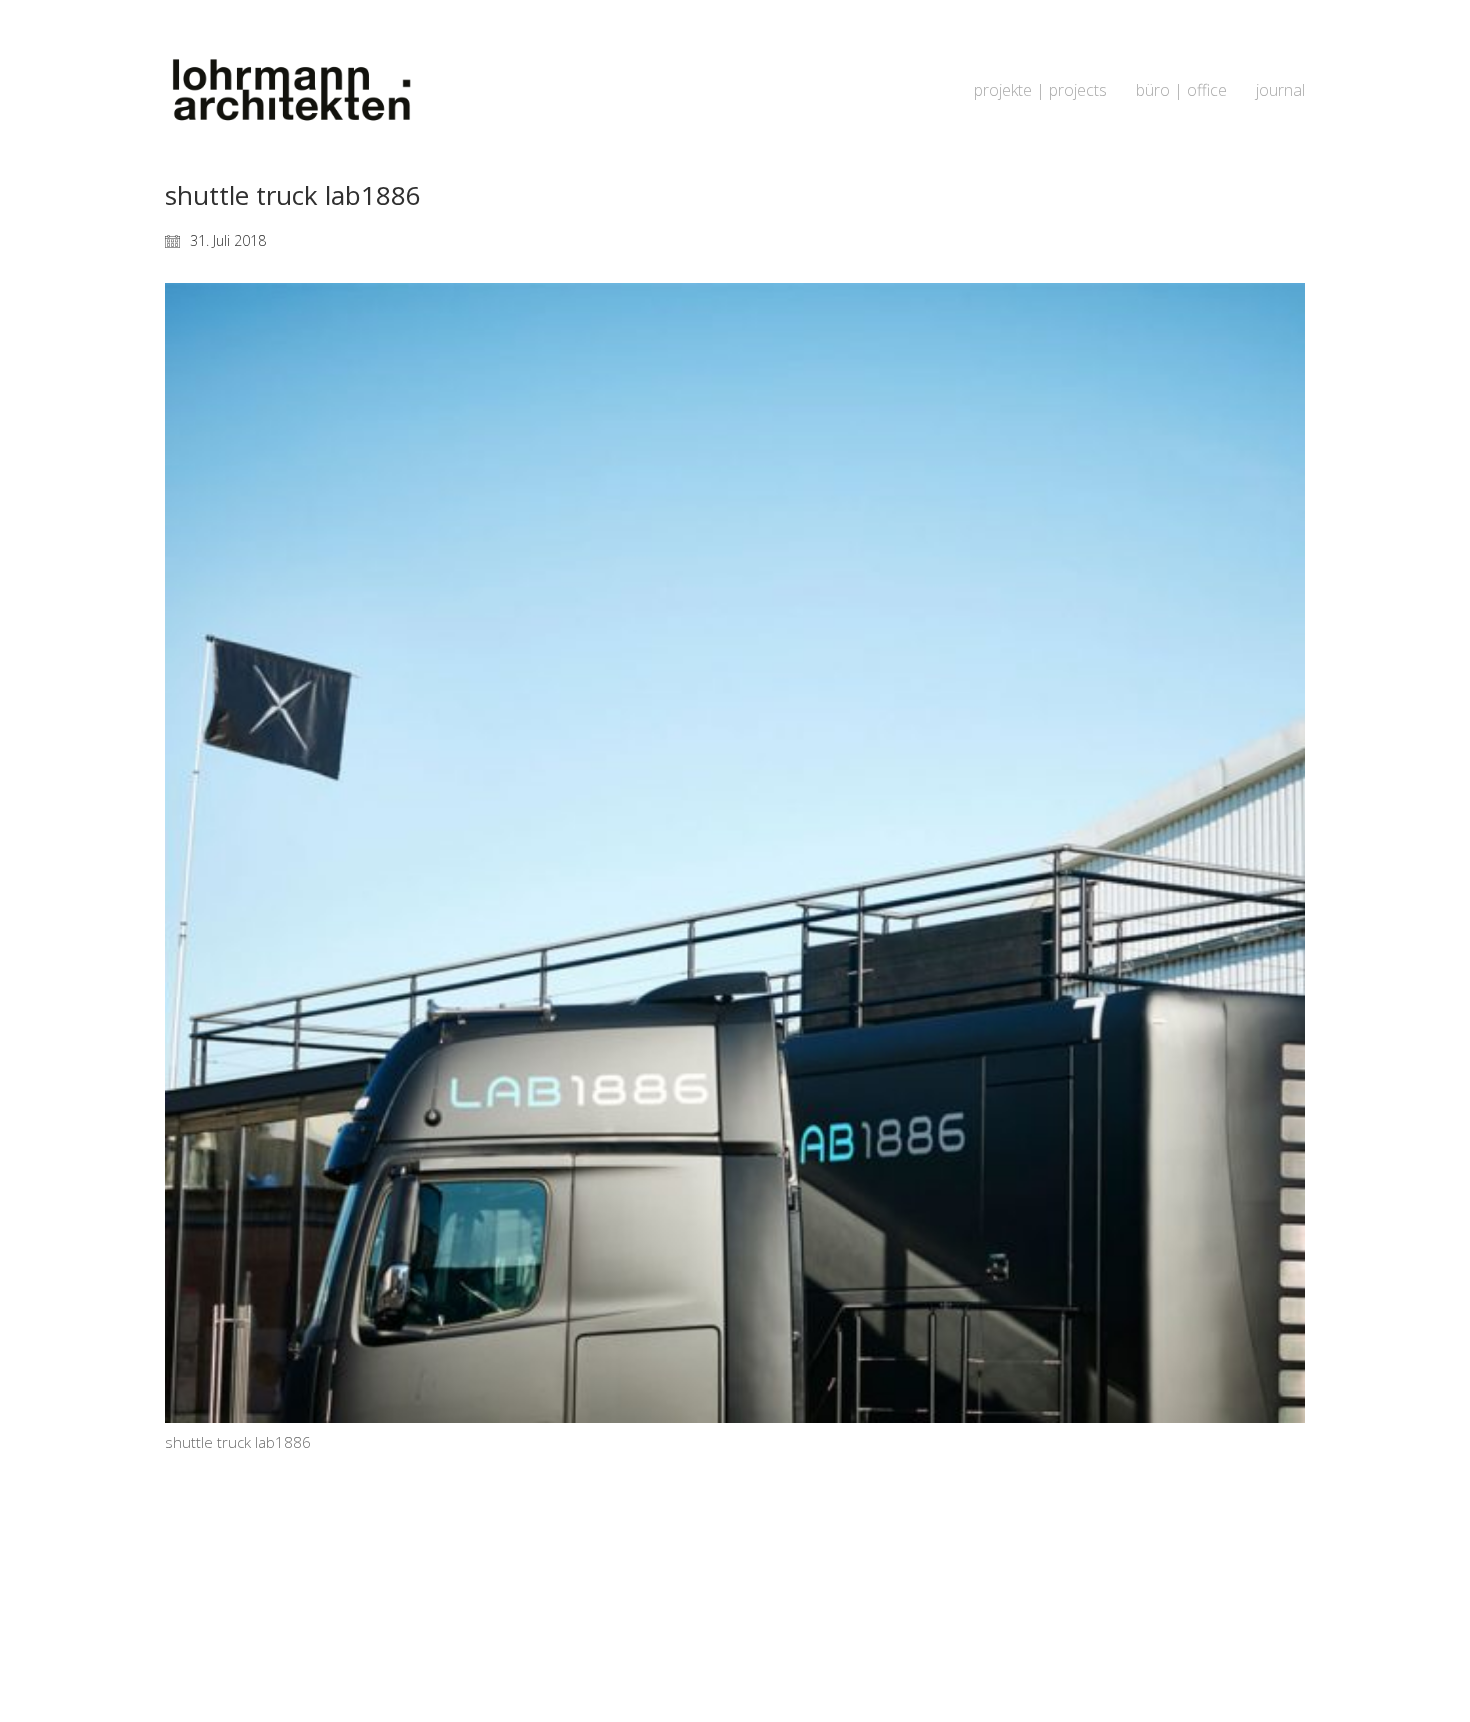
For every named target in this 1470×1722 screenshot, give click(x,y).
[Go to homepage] (290, 90)
